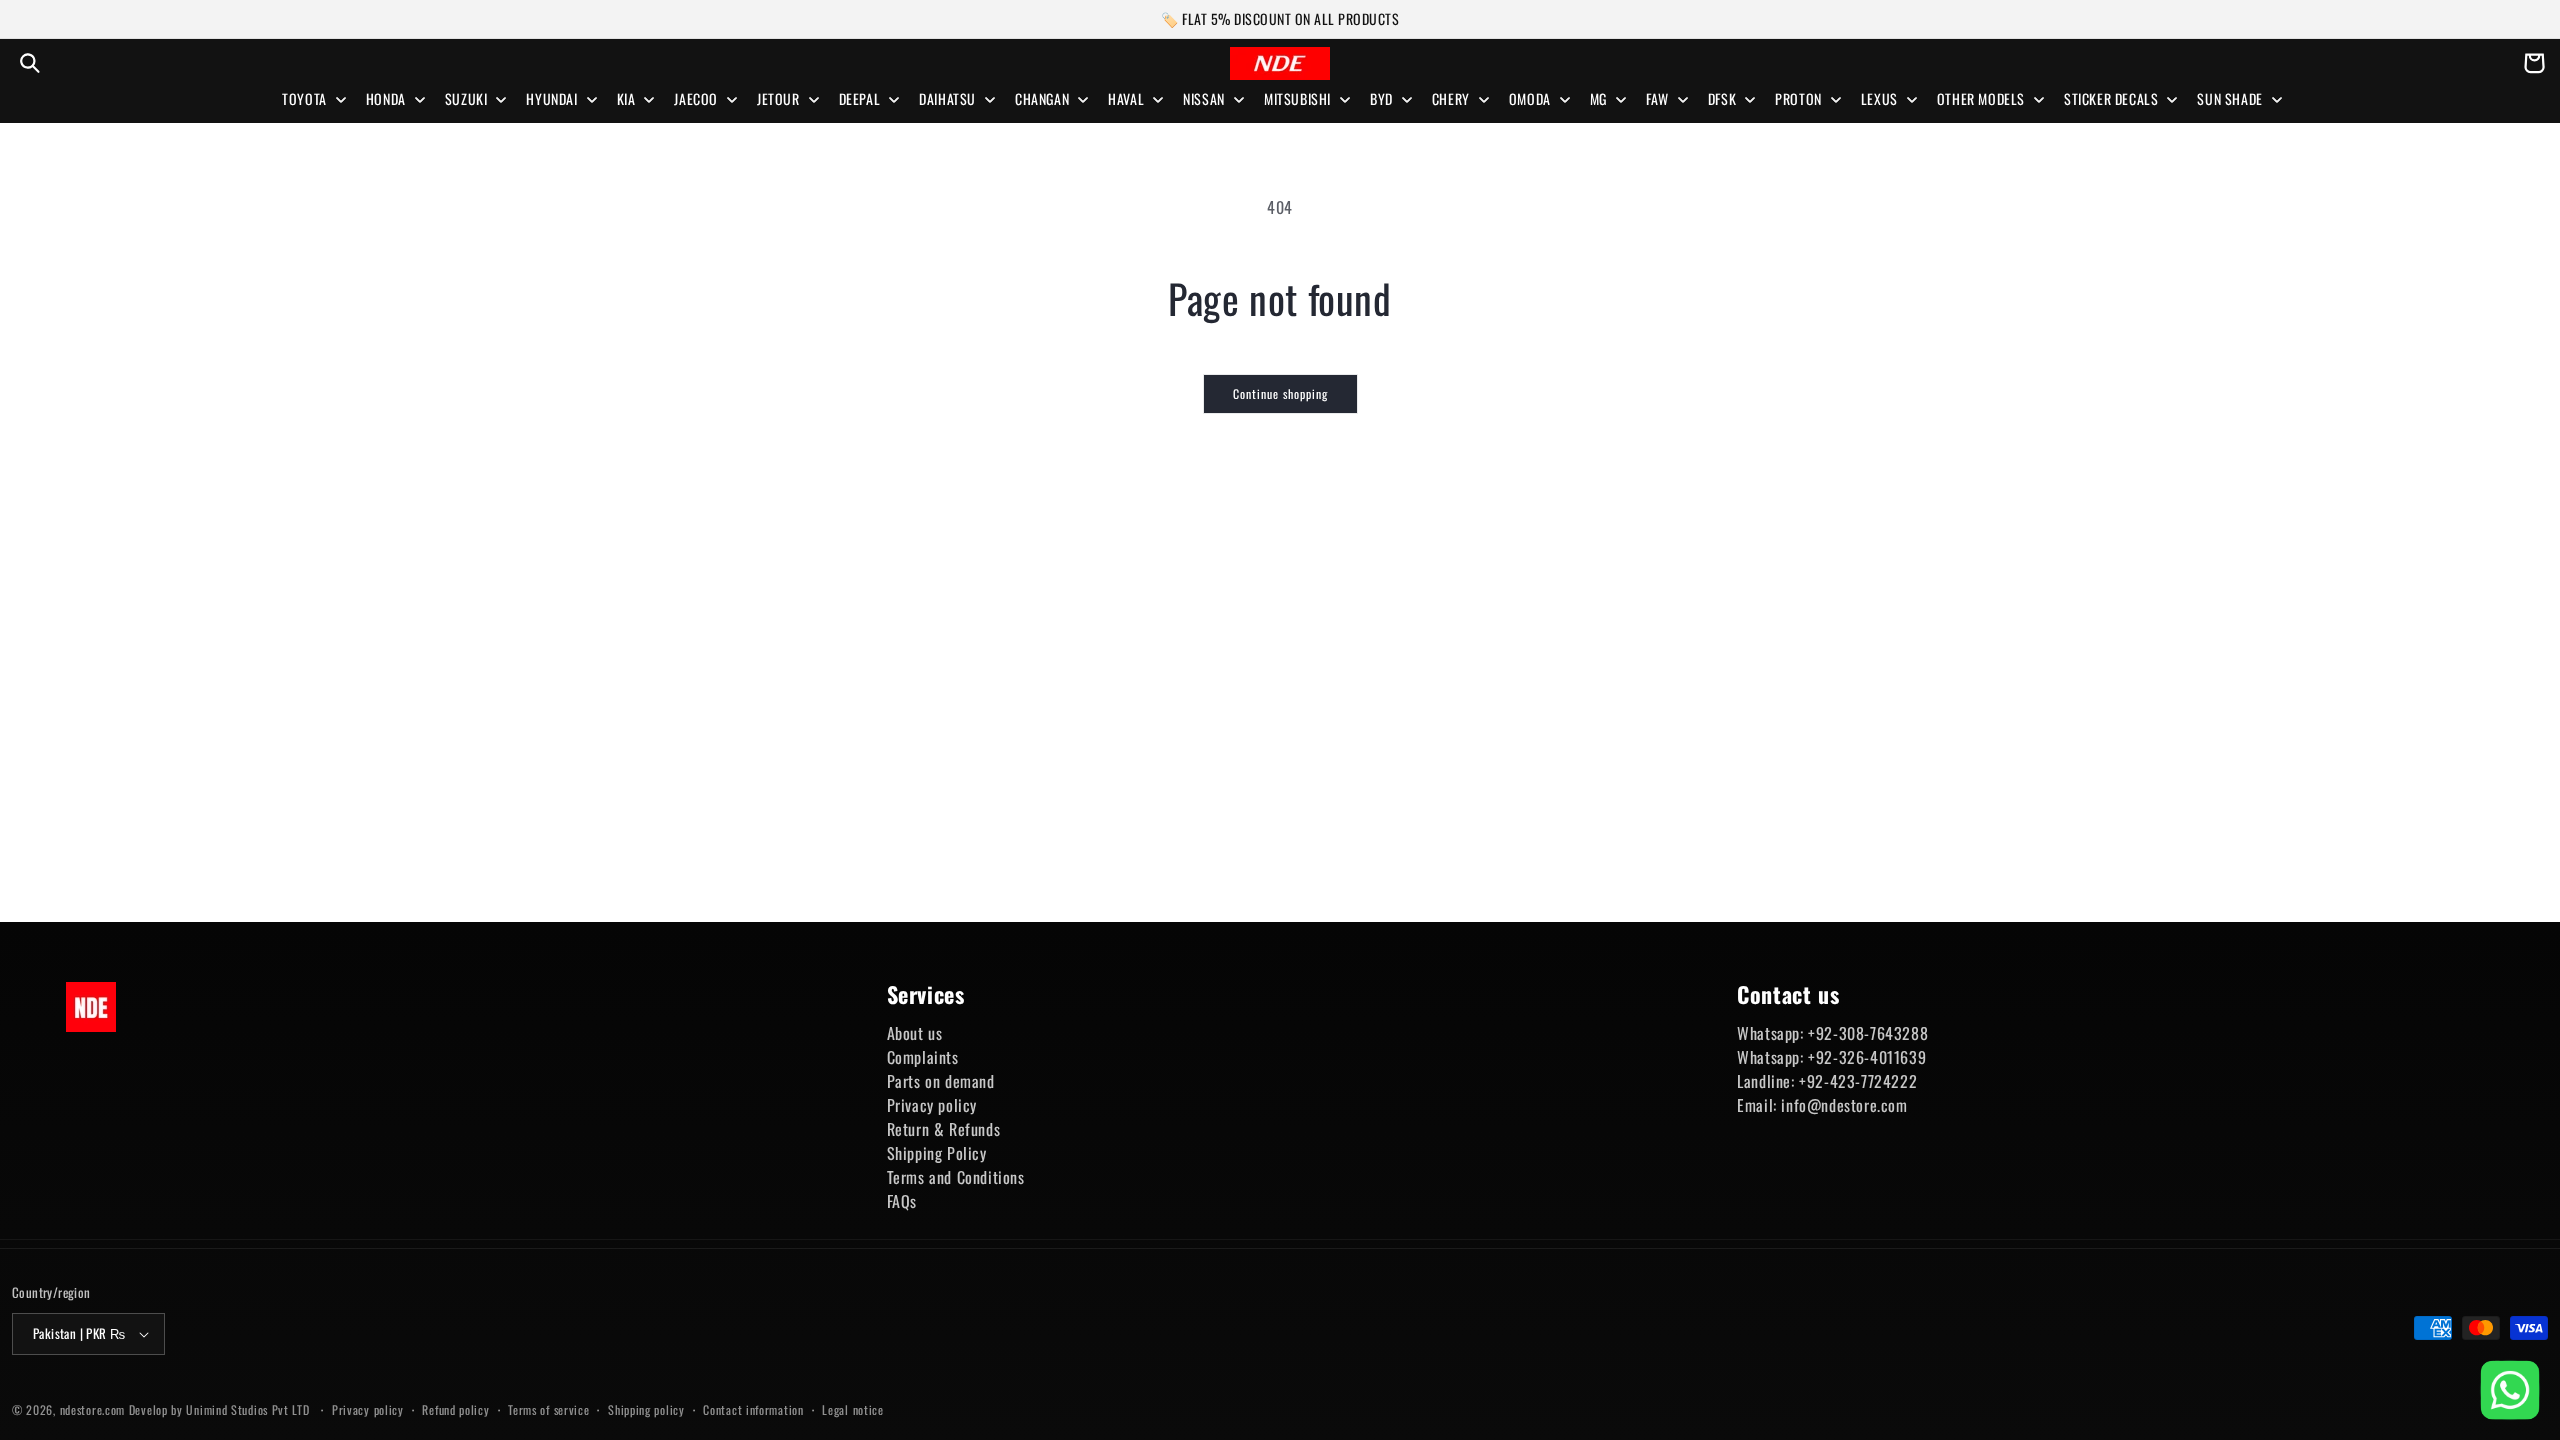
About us (915, 1033)
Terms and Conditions (956, 1177)
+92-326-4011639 (1867, 1057)
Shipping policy (646, 1409)
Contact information (753, 1409)
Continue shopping (1280, 393)
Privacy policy (932, 1105)
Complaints (923, 1057)
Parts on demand (941, 1081)
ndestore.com (92, 1409)
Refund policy (455, 1409)
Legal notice (852, 1409)
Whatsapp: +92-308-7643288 (1832, 1033)
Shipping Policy (937, 1153)
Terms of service (548, 1409)
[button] (30, 63)
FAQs (902, 1201)
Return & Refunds (944, 1129)
